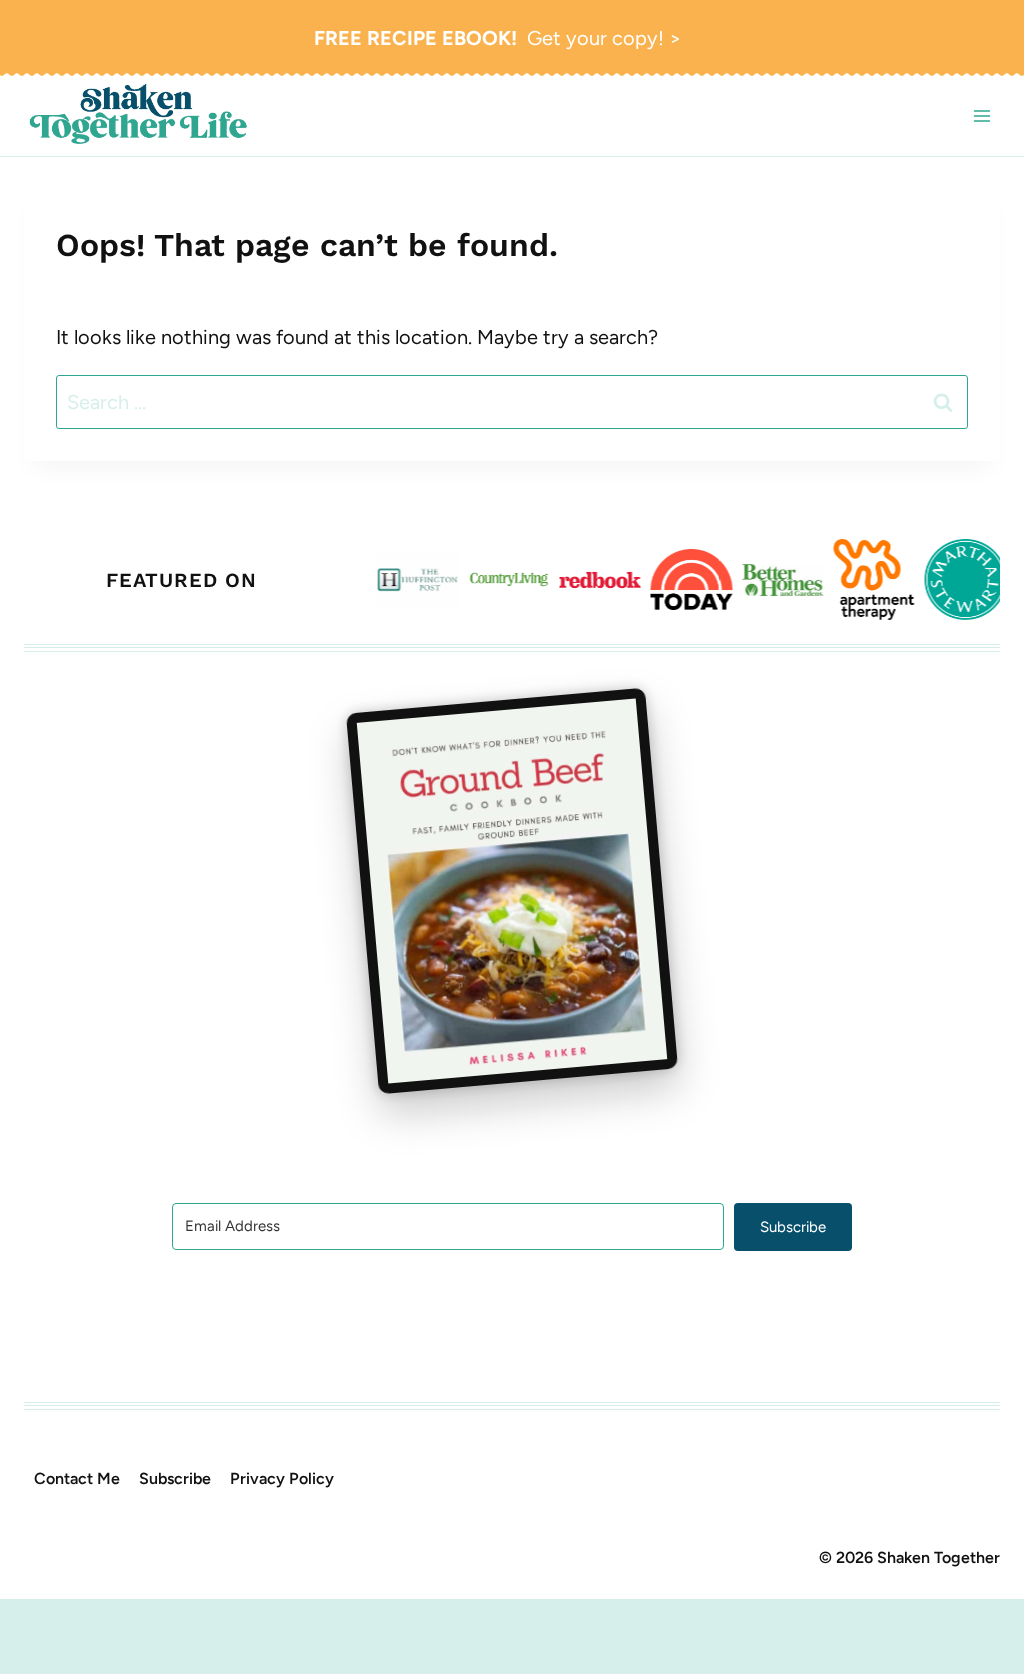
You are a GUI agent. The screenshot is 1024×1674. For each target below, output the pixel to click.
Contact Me (77, 1478)
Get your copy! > (497, 38)
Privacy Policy (282, 1478)
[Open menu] (981, 115)
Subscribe (175, 1478)
